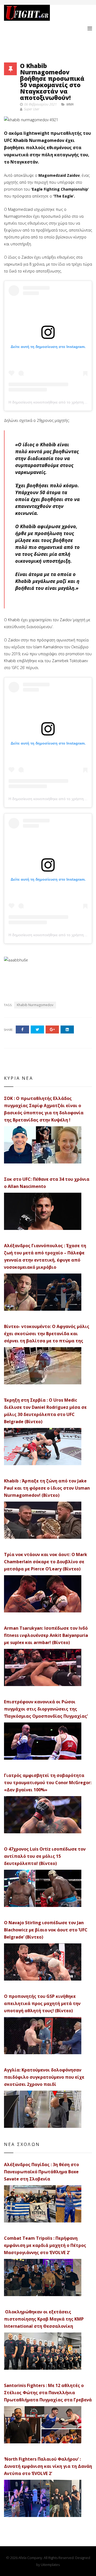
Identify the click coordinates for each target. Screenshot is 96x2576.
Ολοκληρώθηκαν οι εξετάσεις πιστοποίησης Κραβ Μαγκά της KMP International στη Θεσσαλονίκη (44, 2319)
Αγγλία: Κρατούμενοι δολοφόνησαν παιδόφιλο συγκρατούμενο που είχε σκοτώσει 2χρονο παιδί (44, 2077)
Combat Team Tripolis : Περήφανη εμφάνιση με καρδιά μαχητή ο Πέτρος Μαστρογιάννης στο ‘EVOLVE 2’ (45, 2245)
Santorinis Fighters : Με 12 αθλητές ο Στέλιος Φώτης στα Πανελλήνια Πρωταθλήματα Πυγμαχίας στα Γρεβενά (48, 2393)
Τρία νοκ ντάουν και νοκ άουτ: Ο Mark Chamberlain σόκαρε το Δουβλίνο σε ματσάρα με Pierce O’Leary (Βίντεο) (46, 1562)
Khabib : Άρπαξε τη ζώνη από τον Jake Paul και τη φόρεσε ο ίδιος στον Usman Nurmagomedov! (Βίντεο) (47, 1488)
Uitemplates (50, 2565)
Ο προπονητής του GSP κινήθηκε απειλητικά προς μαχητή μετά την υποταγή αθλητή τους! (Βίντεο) (42, 2003)
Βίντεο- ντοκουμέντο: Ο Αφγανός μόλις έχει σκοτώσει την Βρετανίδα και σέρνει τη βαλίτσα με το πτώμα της (47, 1334)
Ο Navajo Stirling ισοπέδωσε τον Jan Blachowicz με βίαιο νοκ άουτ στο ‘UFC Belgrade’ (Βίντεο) (46, 1930)
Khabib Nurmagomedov (35, 1005)
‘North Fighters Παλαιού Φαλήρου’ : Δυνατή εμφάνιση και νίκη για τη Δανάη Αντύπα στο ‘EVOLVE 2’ (48, 2466)
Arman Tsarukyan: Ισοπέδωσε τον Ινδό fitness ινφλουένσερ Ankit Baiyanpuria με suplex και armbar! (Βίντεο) (46, 1635)
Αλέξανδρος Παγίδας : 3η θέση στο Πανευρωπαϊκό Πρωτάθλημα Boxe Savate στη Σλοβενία (41, 2172)
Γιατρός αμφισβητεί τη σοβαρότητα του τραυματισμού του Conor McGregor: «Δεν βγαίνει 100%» (48, 1783)
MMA (70, 104)
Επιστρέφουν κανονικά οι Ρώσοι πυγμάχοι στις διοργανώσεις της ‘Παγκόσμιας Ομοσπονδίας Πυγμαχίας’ (46, 1709)
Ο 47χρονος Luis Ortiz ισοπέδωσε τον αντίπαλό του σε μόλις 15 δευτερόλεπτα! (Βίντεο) (45, 1856)
